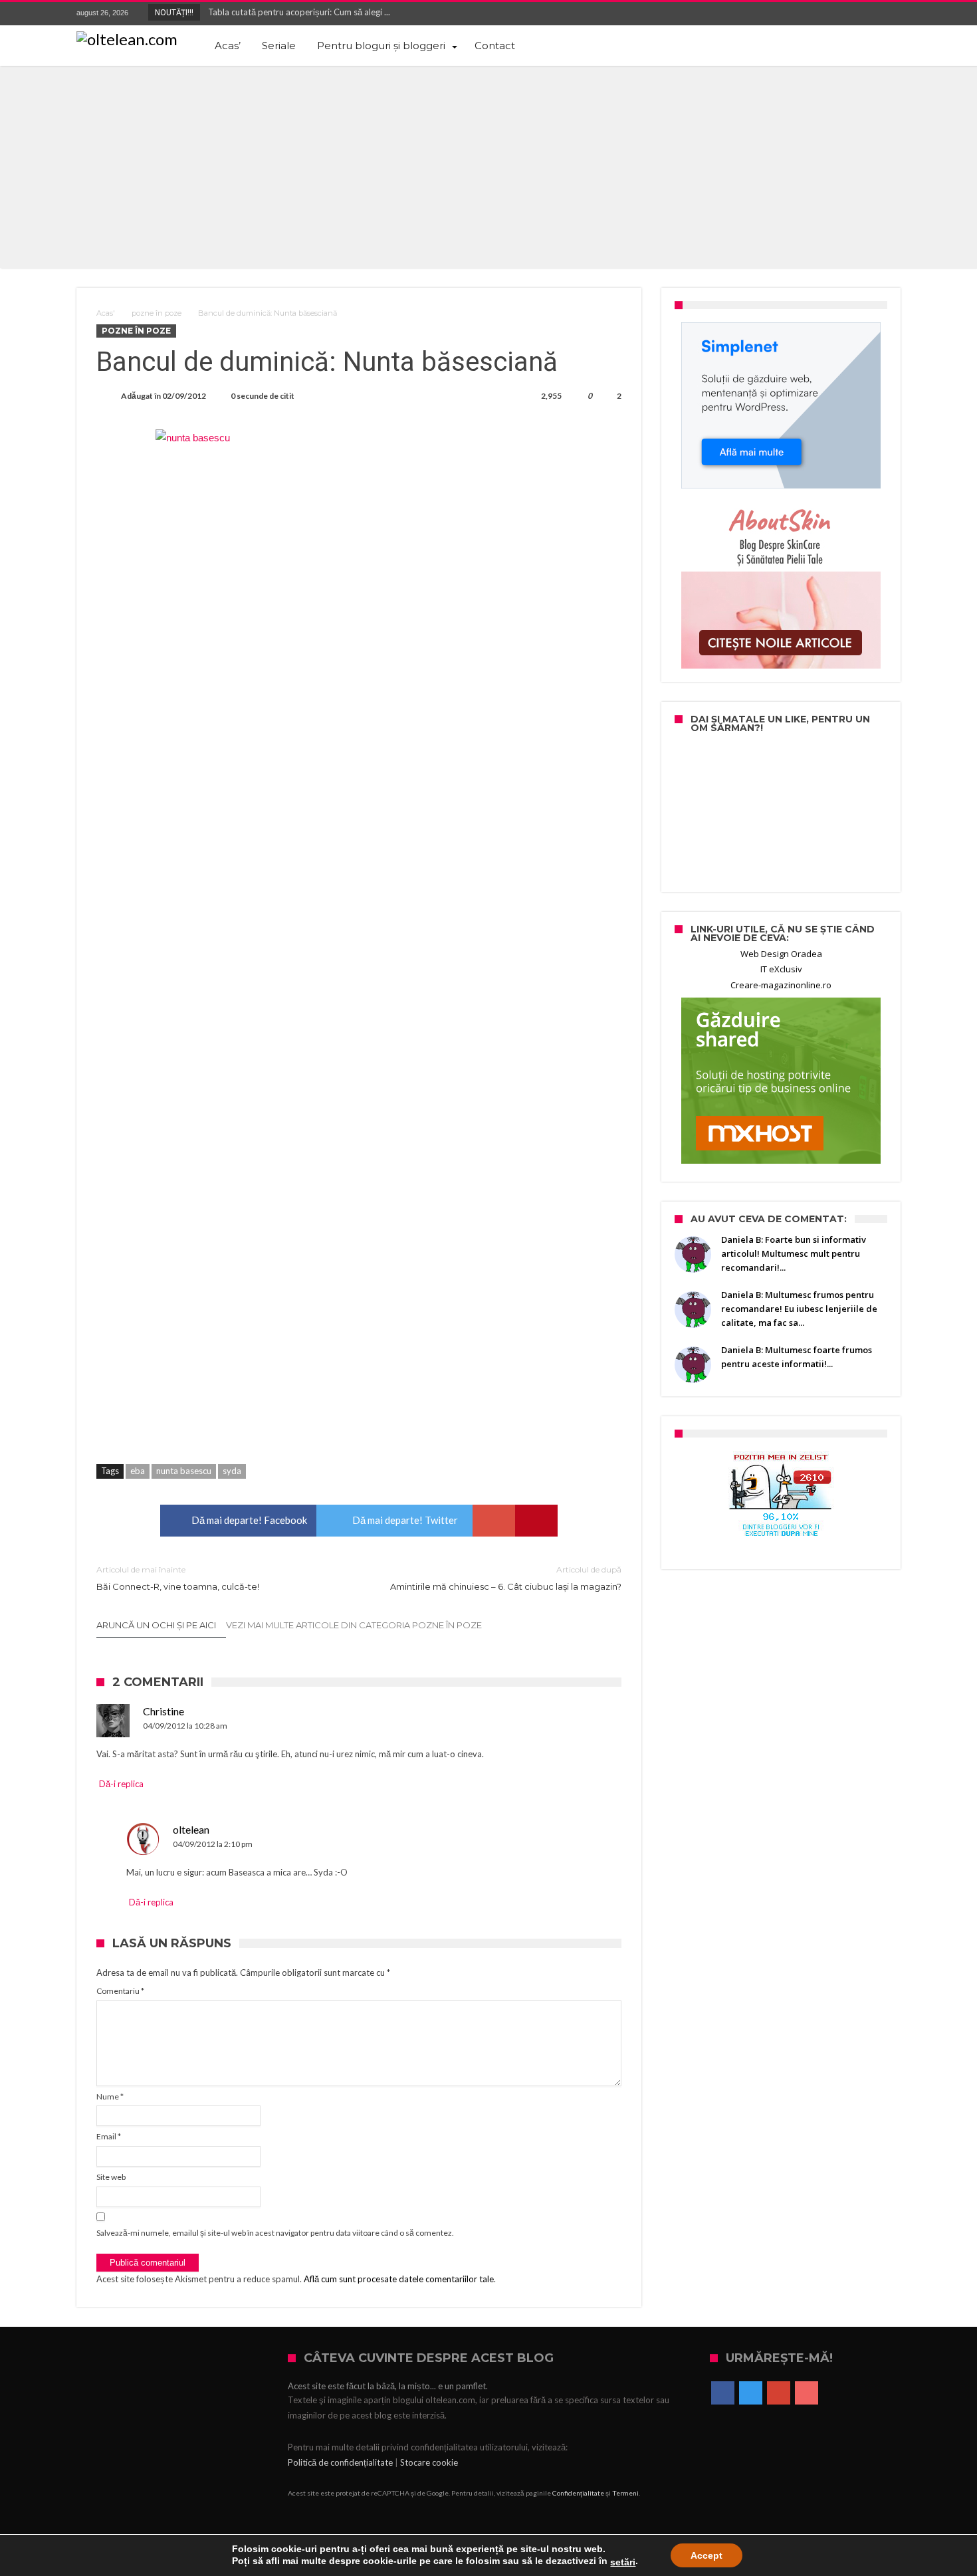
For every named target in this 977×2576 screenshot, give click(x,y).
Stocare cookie (429, 2462)
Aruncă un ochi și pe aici (156, 1625)
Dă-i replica (121, 1784)
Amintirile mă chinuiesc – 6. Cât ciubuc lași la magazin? (506, 1578)
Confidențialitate (578, 2493)
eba (138, 1471)
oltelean (191, 1829)
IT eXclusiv (781, 969)
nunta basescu (184, 1471)
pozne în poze (157, 313)
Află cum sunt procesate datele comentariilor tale (399, 2279)
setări (623, 2562)
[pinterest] (536, 1521)
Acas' (106, 313)
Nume (110, 2096)
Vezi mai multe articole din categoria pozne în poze (354, 1625)
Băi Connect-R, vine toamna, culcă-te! (178, 1578)
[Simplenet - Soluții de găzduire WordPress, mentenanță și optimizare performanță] (781, 405)
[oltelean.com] (127, 39)
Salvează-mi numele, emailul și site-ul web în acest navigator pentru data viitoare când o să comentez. (275, 2233)
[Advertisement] (489, 165)
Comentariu (120, 1991)
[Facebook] (816, 14)
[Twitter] (841, 14)
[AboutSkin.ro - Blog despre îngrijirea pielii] (781, 586)
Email (109, 2136)
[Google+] (865, 14)
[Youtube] (890, 14)
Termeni (625, 2493)
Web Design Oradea (781, 954)
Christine (163, 1711)
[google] (494, 1521)
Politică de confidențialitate (340, 2462)
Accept (706, 2555)
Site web (111, 2177)
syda (232, 1471)
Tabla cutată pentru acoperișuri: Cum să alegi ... (296, 12)
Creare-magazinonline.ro (781, 985)
